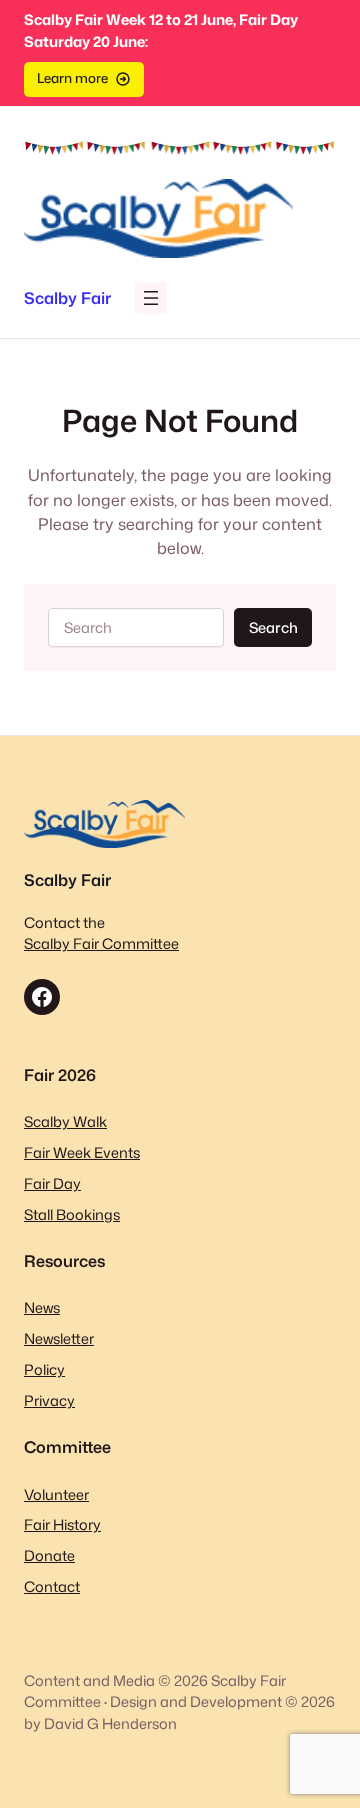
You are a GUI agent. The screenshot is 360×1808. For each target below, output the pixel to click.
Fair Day (52, 1183)
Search (273, 627)
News (42, 1307)
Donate (49, 1555)
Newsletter (59, 1338)
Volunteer (56, 1494)
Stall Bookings (72, 1214)
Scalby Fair (67, 297)
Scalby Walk (65, 1121)
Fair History (62, 1524)
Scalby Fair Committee (101, 943)
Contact (52, 1586)
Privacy (49, 1400)
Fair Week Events (82, 1152)
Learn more (72, 78)
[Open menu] (151, 298)
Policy (44, 1369)
